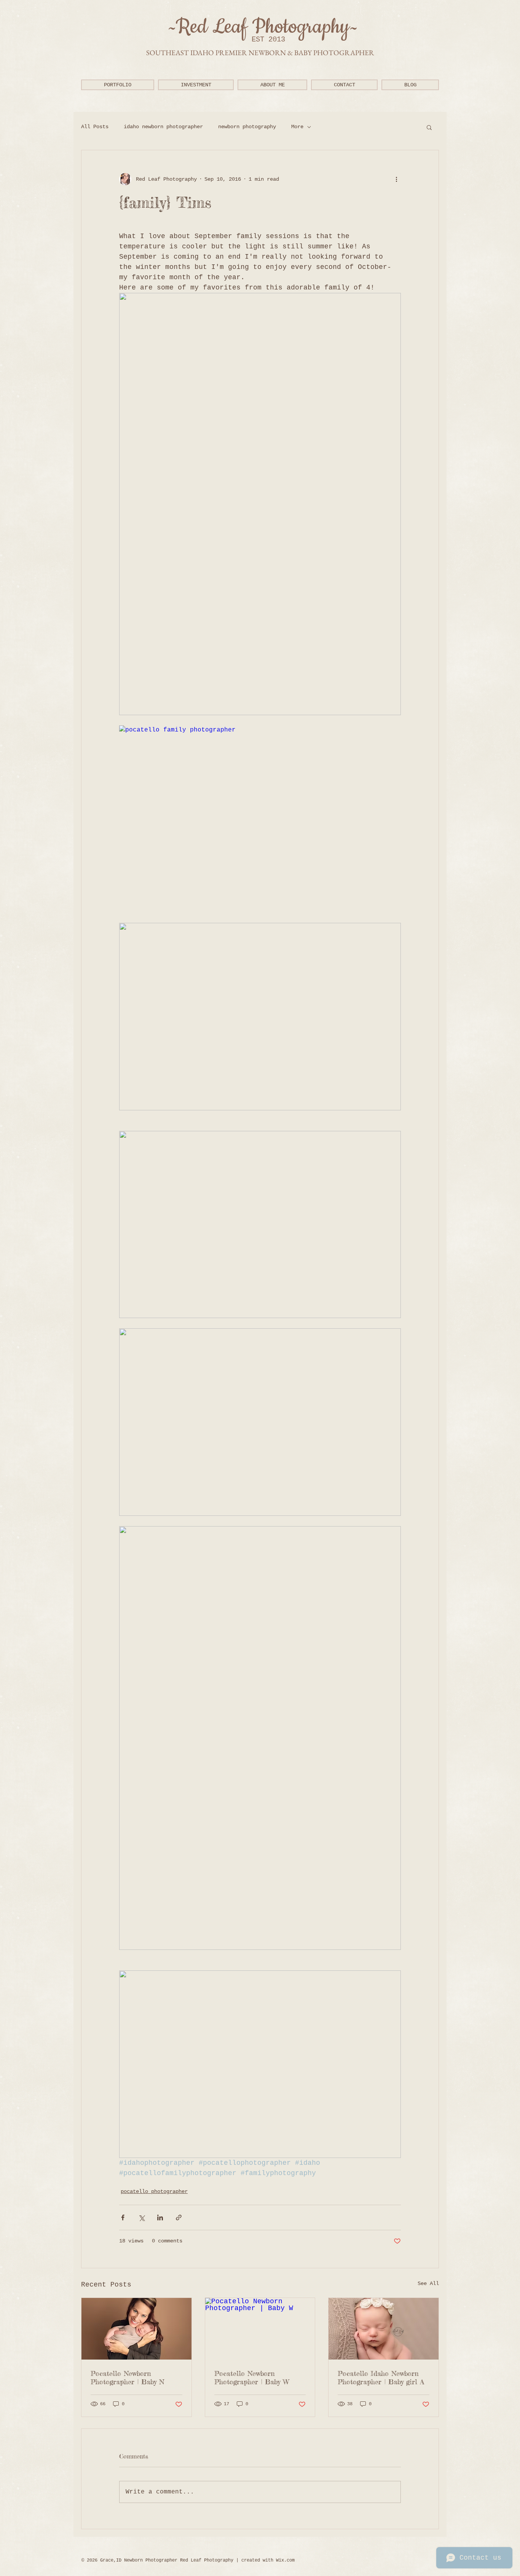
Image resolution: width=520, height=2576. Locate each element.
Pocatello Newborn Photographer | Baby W (252, 2377)
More (297, 127)
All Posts (95, 127)
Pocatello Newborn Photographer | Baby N (127, 2377)
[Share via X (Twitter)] (141, 2217)
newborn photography (247, 127)
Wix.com (285, 2560)
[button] (118, 85)
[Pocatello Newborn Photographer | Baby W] (260, 2329)
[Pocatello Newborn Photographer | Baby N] (136, 2329)
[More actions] (396, 179)
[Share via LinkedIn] (160, 2217)
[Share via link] (179, 2217)
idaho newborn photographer (163, 127)
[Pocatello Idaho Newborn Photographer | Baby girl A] (384, 2329)
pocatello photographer (154, 2191)
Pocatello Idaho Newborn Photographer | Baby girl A (381, 2377)
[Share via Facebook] (123, 2217)
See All (428, 2283)
